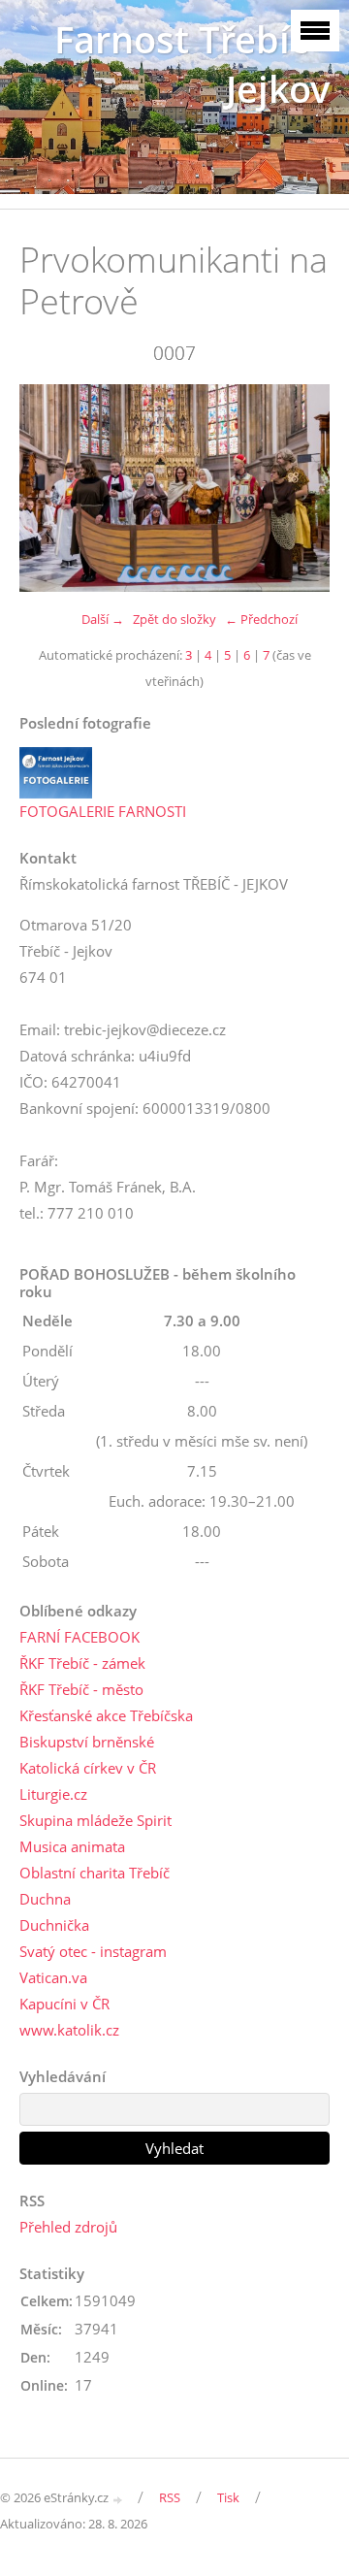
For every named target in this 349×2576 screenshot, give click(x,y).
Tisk (228, 2497)
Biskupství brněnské (87, 1742)
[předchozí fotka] (51, 488)
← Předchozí (261, 619)
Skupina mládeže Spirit (95, 1820)
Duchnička (54, 1925)
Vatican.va (53, 1977)
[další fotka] (298, 488)
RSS (170, 2497)
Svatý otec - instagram (93, 1951)
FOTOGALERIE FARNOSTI (103, 811)
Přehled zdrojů (68, 2227)
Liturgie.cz (53, 1794)
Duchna (45, 1899)
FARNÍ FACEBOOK (79, 1637)
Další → (103, 619)
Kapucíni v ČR (64, 2004)
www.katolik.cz (69, 2030)
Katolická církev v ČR (88, 1768)
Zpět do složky (174, 619)
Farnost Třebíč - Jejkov (192, 64)
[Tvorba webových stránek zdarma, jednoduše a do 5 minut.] (118, 2499)
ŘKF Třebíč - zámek (82, 1663)
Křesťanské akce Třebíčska (106, 1715)
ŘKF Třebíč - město (81, 1689)
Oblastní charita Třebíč (95, 1873)
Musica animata (72, 1846)
